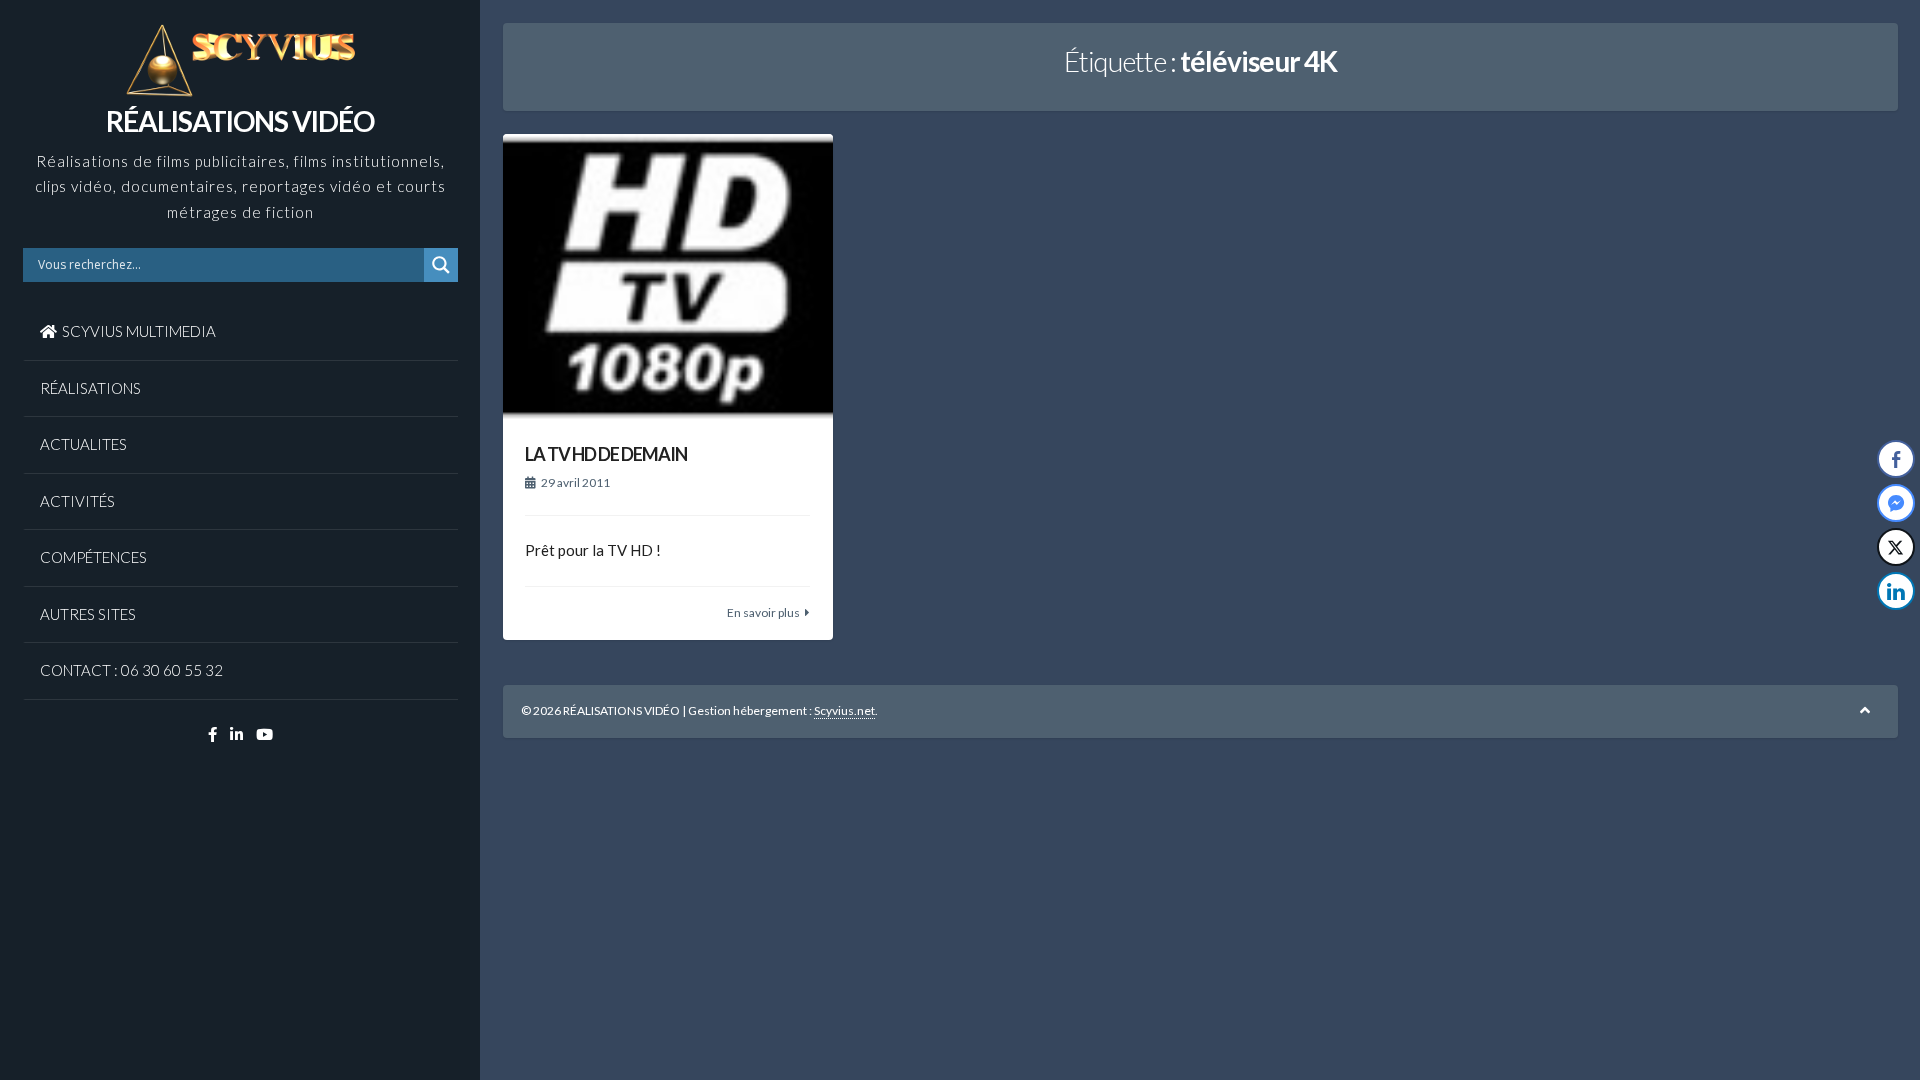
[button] (1897, 631)
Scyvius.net (844, 710)
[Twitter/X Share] (1896, 547)
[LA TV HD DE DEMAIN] (668, 278)
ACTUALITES (83, 444)
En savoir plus (763, 612)
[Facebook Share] (1896, 459)
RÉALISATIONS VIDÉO (240, 121)
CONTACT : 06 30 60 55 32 (131, 670)
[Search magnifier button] (441, 265)
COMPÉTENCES (93, 557)
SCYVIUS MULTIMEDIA (139, 331)
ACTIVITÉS (77, 501)
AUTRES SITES (88, 614)
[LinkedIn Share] (1896, 591)
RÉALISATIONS (90, 388)
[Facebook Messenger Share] (1896, 503)
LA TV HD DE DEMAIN (606, 454)
